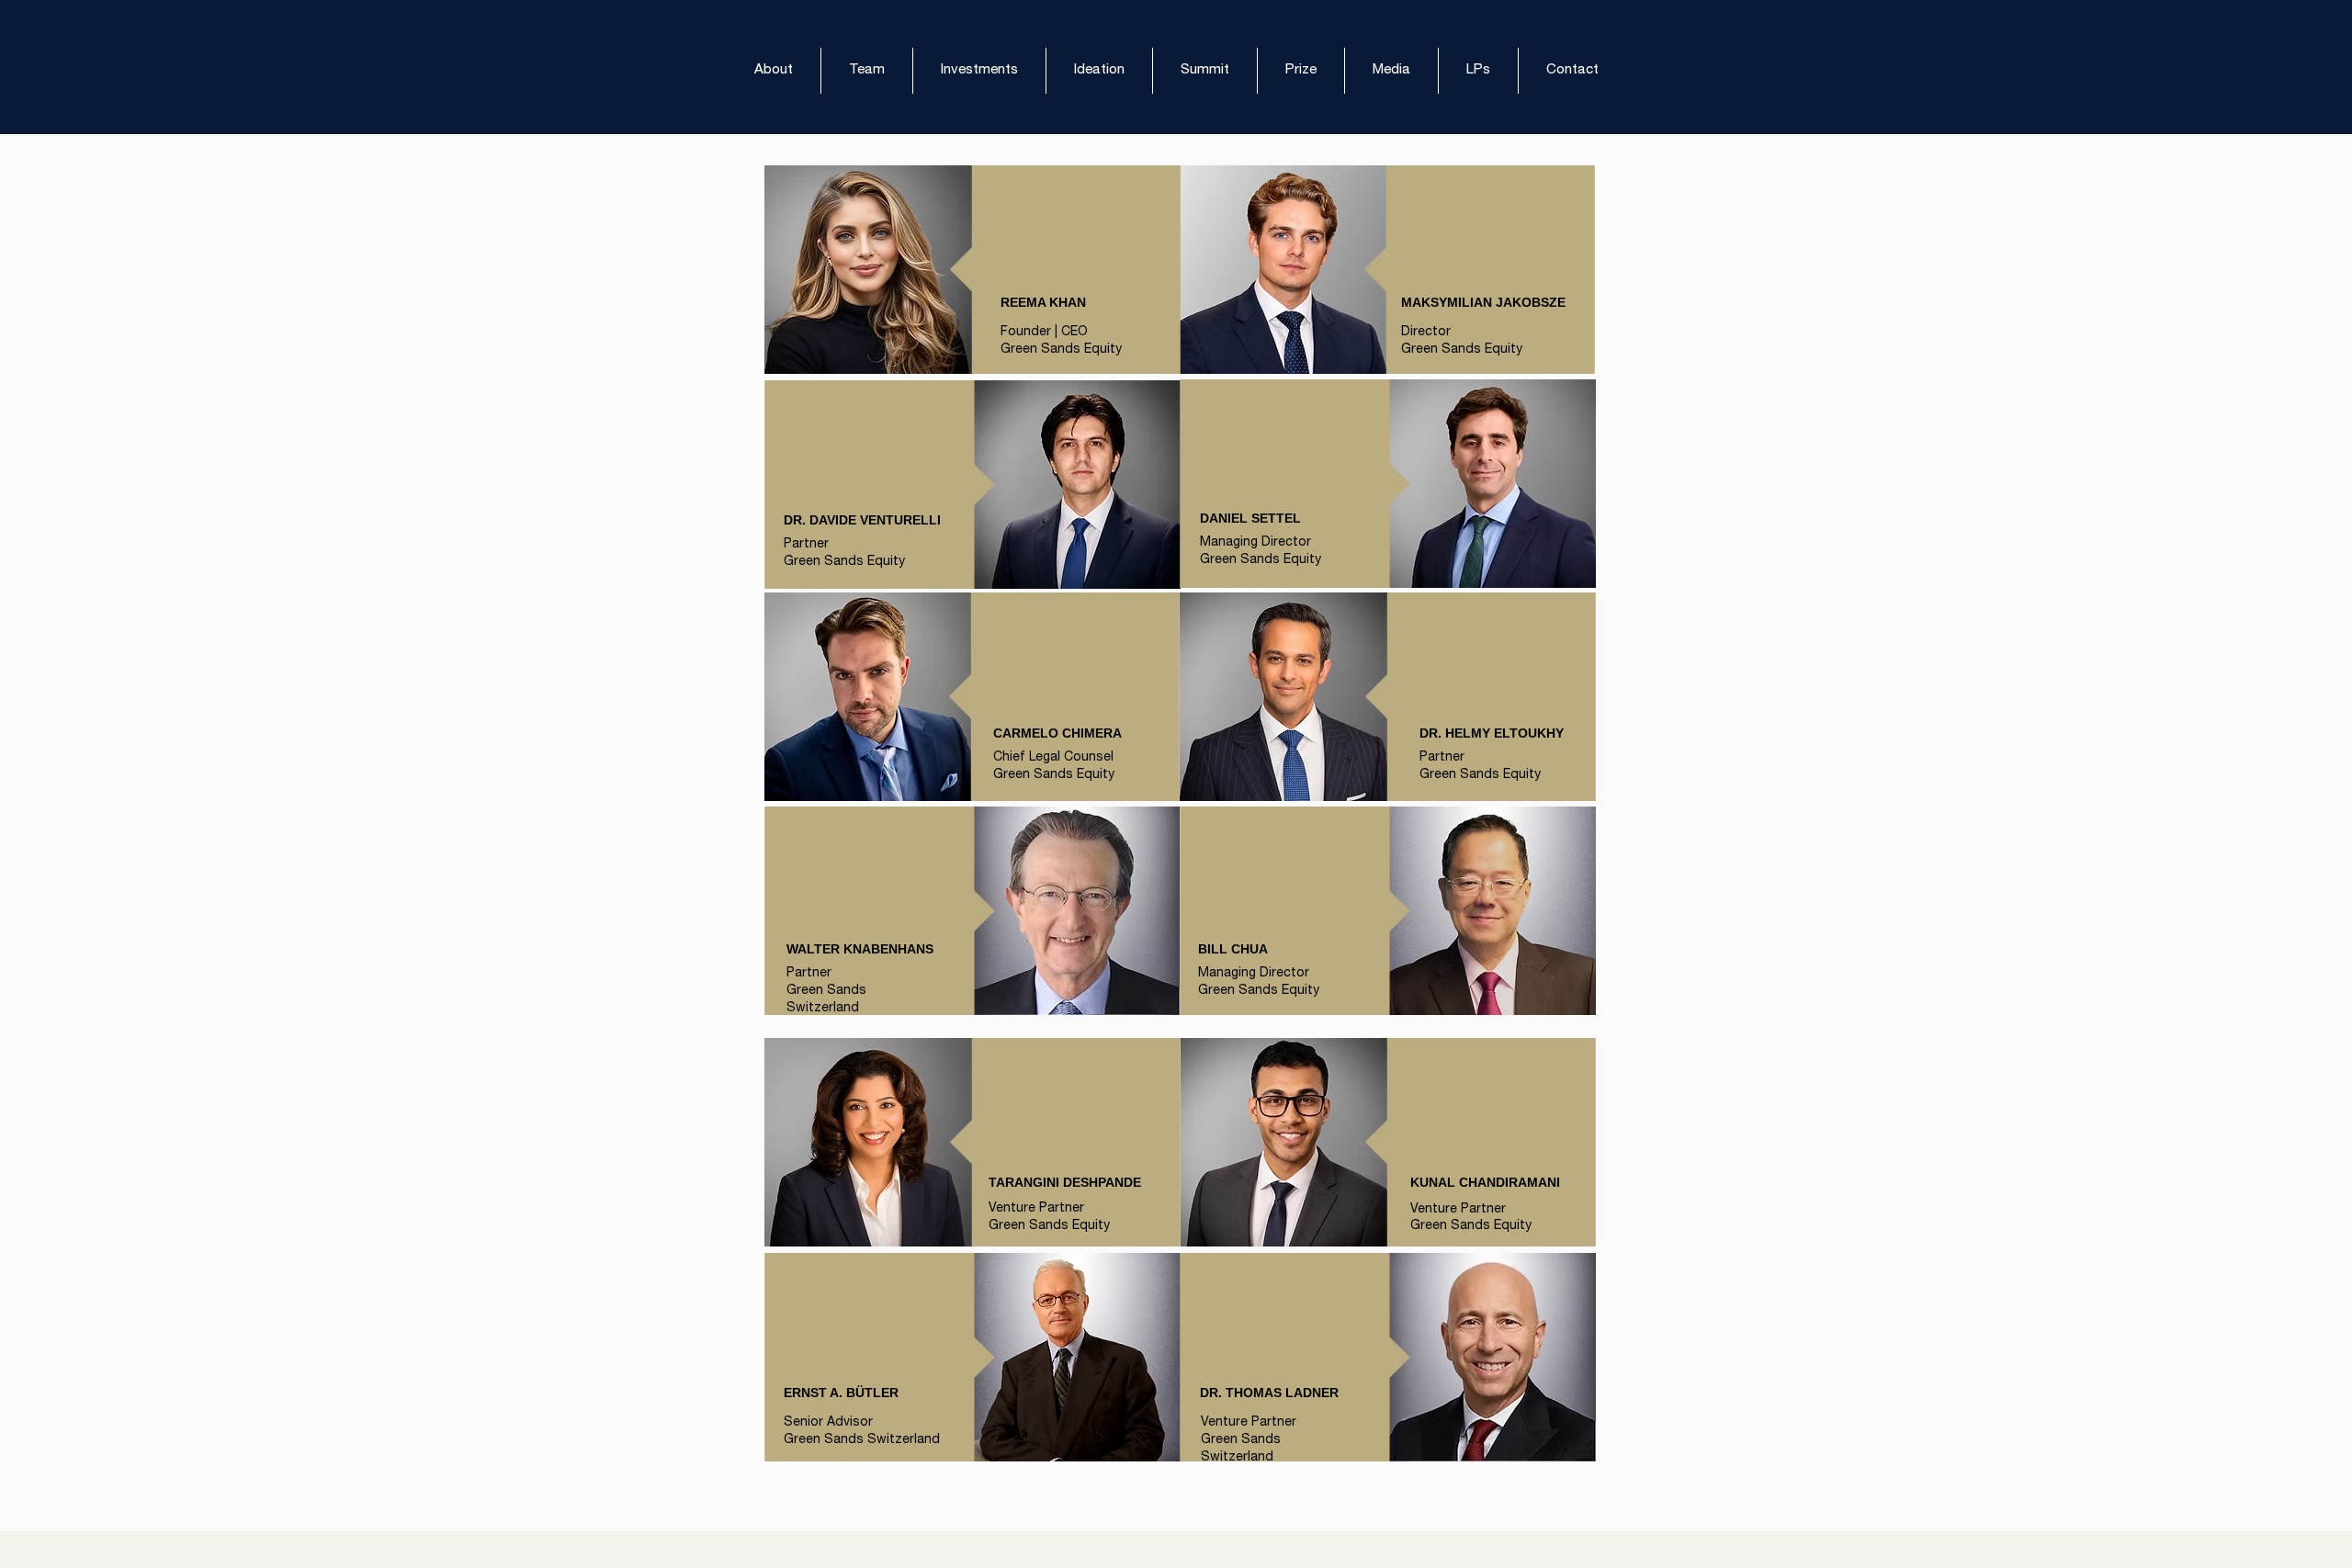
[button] (1478, 71)
